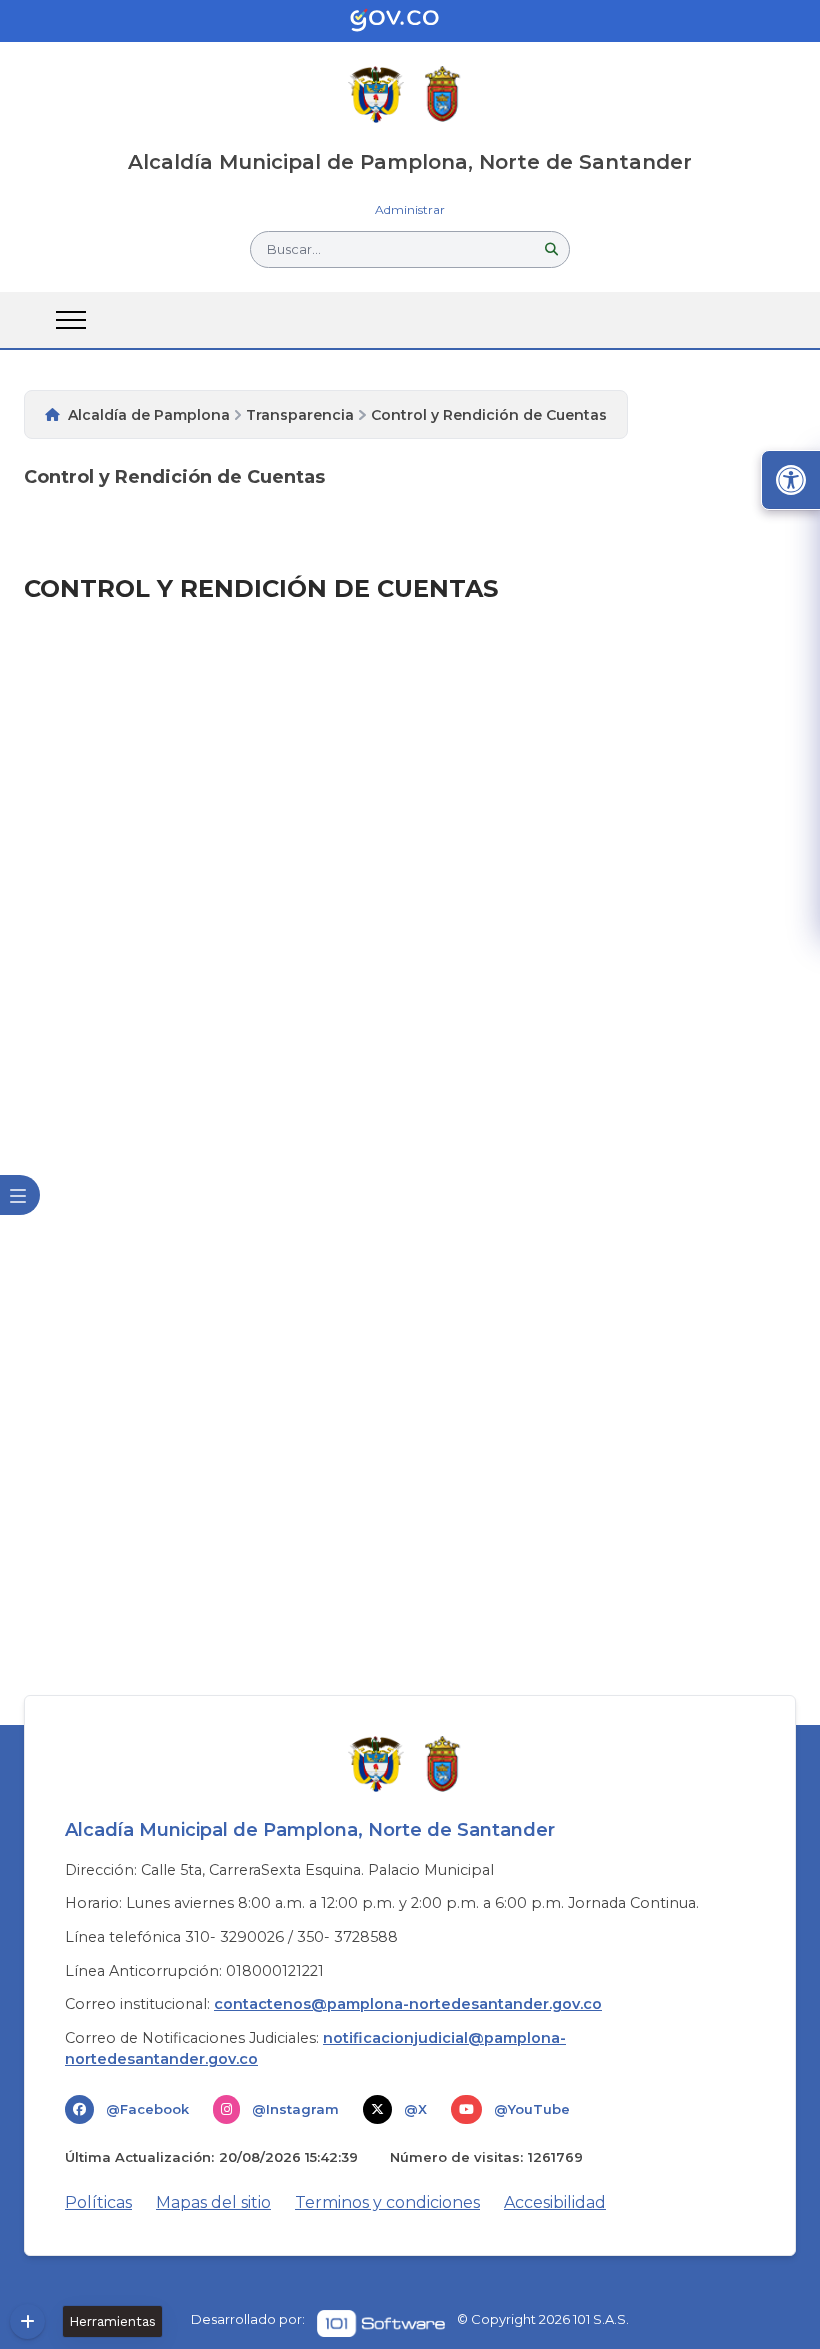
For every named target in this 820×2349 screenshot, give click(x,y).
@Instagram (295, 2109)
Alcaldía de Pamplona (149, 415)
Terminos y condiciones (387, 2202)
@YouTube (532, 2109)
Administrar (410, 209)
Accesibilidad (555, 2202)
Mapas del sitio (213, 2202)
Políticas (98, 2202)
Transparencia (300, 415)
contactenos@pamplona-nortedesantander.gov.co (408, 2004)
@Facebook (147, 2109)
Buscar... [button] (294, 249)
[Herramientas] (27, 2321)
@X (415, 2109)
